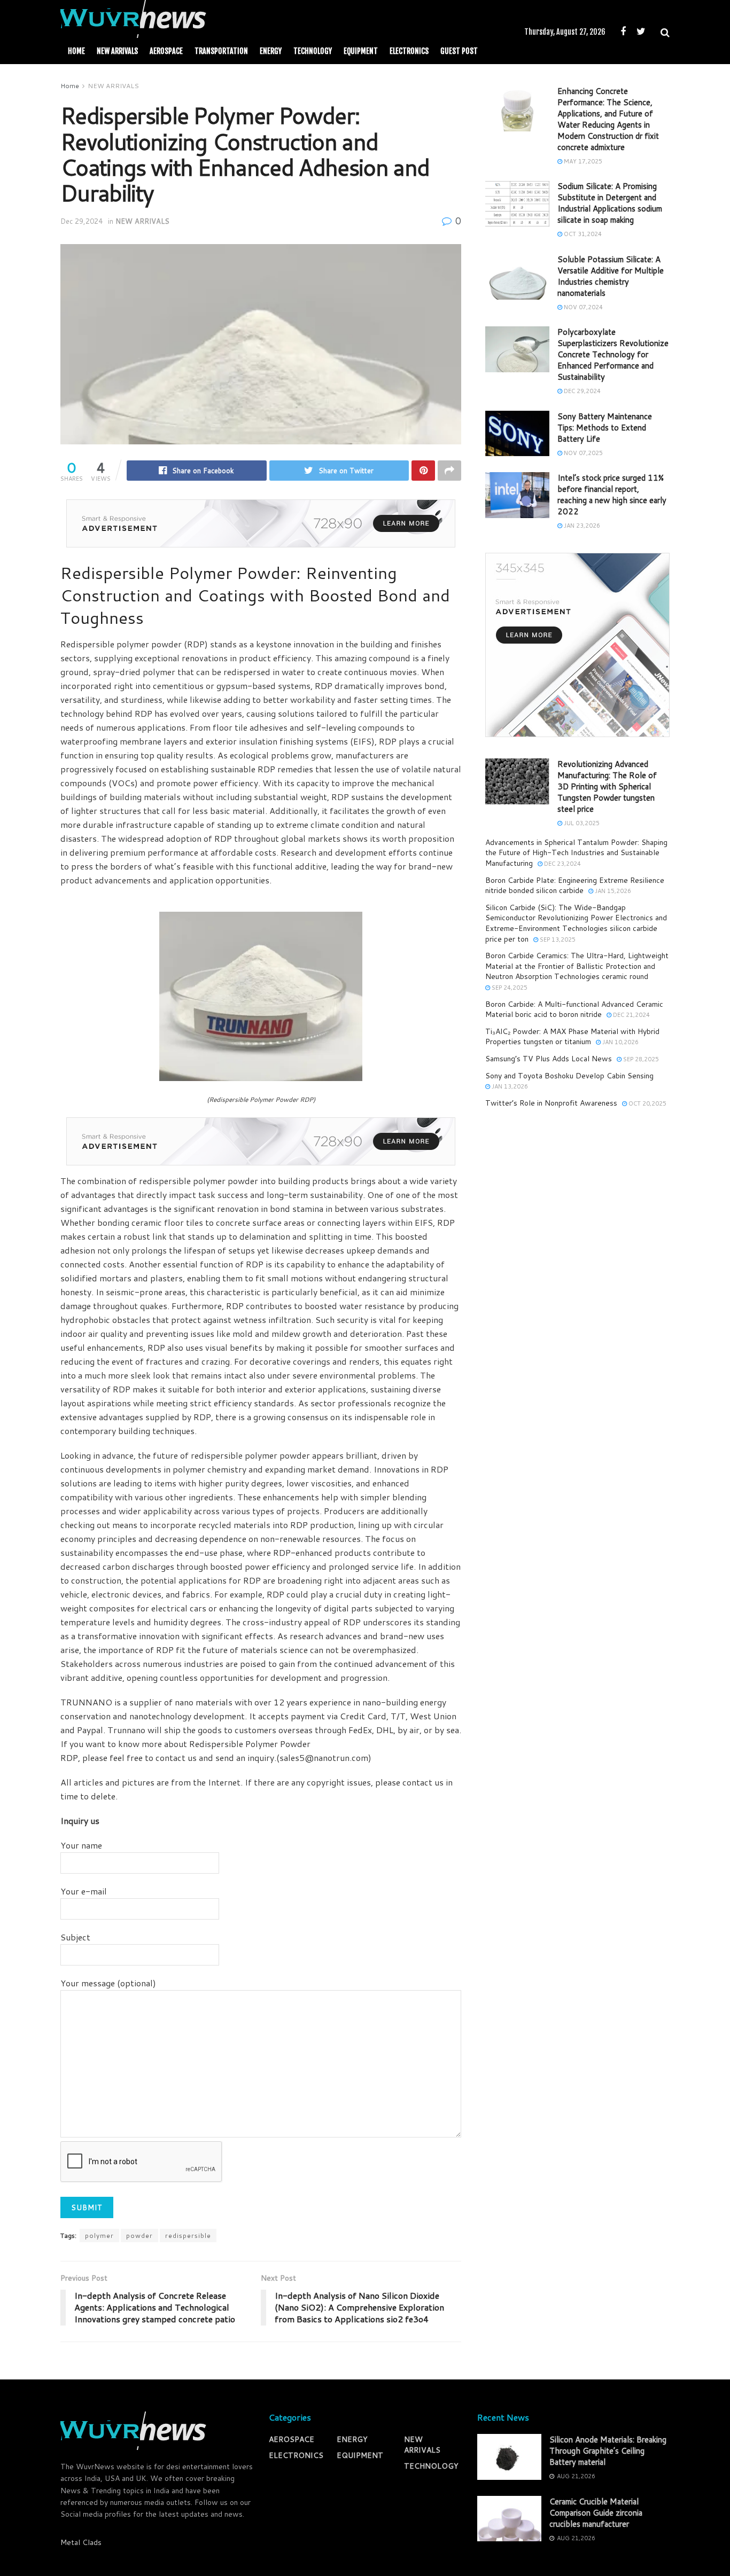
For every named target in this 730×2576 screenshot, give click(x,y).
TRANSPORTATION (221, 51)
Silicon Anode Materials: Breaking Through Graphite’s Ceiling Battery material (608, 2451)
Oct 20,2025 (647, 1103)
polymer (99, 2236)
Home (76, 51)
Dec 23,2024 (562, 864)
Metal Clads (81, 2542)
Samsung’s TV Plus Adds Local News (549, 1059)
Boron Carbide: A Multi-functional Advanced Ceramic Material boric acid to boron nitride (574, 1009)
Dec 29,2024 (81, 221)
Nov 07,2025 (583, 453)
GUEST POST (459, 51)
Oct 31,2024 (582, 234)
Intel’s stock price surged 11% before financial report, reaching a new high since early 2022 (612, 495)
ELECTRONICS (409, 51)
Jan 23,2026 (581, 526)
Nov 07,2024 (583, 307)
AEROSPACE (166, 51)
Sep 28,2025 (640, 1059)
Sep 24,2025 (509, 988)
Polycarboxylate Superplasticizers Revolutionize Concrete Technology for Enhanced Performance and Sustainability (613, 354)
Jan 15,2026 (612, 891)
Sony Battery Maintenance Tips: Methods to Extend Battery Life (605, 428)
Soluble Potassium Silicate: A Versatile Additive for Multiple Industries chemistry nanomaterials (611, 276)
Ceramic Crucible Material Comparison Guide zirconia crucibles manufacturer (596, 2513)
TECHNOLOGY (313, 51)
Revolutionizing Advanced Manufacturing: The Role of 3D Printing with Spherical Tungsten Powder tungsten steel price (607, 786)
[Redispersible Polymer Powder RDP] (261, 995)
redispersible (188, 2236)
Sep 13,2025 (557, 939)
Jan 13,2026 (509, 1086)
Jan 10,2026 (620, 1042)
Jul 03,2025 (581, 823)
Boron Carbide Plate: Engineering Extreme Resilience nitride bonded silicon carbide (575, 886)
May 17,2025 (582, 161)
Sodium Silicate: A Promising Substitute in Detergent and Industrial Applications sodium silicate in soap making (610, 203)
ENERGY (271, 51)
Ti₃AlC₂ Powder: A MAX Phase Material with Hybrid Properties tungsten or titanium (572, 1037)
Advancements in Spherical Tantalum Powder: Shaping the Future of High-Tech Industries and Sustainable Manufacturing (576, 853)
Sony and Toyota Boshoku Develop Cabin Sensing (569, 1076)
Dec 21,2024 (631, 1015)
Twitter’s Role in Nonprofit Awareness (551, 1103)
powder (139, 2236)
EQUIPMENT (361, 51)
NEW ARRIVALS (117, 51)
